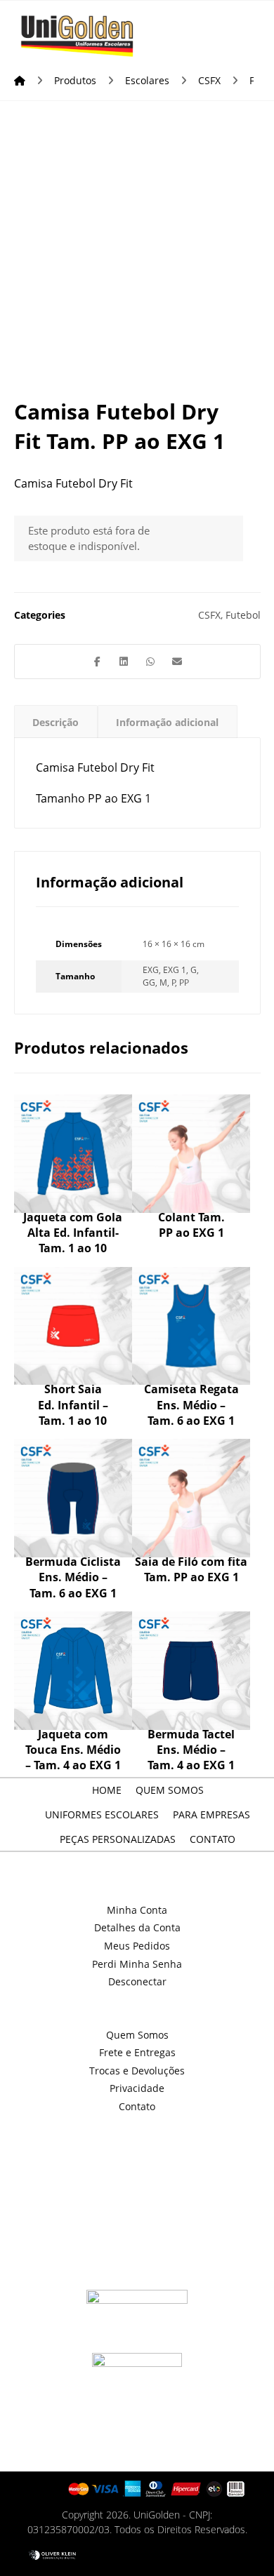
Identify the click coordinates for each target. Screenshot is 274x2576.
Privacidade (137, 2088)
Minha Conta (137, 1910)
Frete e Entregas (137, 2052)
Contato (137, 2106)
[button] (241, 29)
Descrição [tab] (56, 722)
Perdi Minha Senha (137, 1964)
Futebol (243, 615)
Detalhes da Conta (137, 1927)
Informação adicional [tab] (167, 722)
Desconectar (137, 1981)
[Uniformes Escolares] (77, 36)
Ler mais (76, 1155)
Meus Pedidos (137, 1946)
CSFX (209, 615)
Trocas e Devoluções (137, 2071)
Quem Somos (137, 2035)
